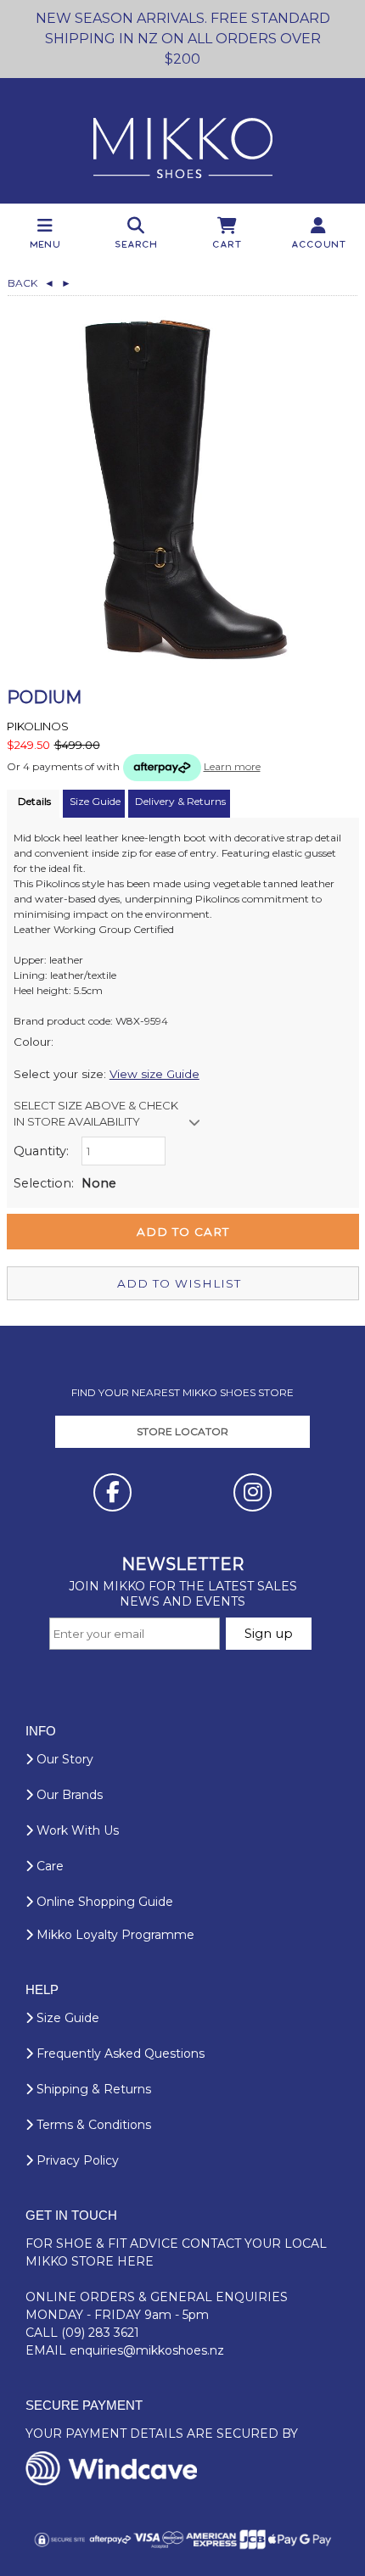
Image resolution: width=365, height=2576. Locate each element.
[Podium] (183, 489)
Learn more (232, 766)
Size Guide (66, 2018)
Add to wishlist (179, 1283)
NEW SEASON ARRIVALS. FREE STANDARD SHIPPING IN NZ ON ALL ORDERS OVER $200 (183, 39)
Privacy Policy (76, 2160)
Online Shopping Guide (103, 1902)
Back (31, 283)
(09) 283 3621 (100, 2333)
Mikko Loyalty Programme (114, 1935)
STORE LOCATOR (182, 1431)
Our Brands (68, 1795)
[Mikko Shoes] (183, 141)
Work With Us (76, 1830)
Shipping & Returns (92, 2089)
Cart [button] (228, 244)
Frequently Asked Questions (119, 2054)
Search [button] (137, 244)
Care (48, 1866)
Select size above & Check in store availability (96, 1114)
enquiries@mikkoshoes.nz (147, 2350)
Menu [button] (46, 244)
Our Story (63, 1759)
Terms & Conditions (92, 2125)
